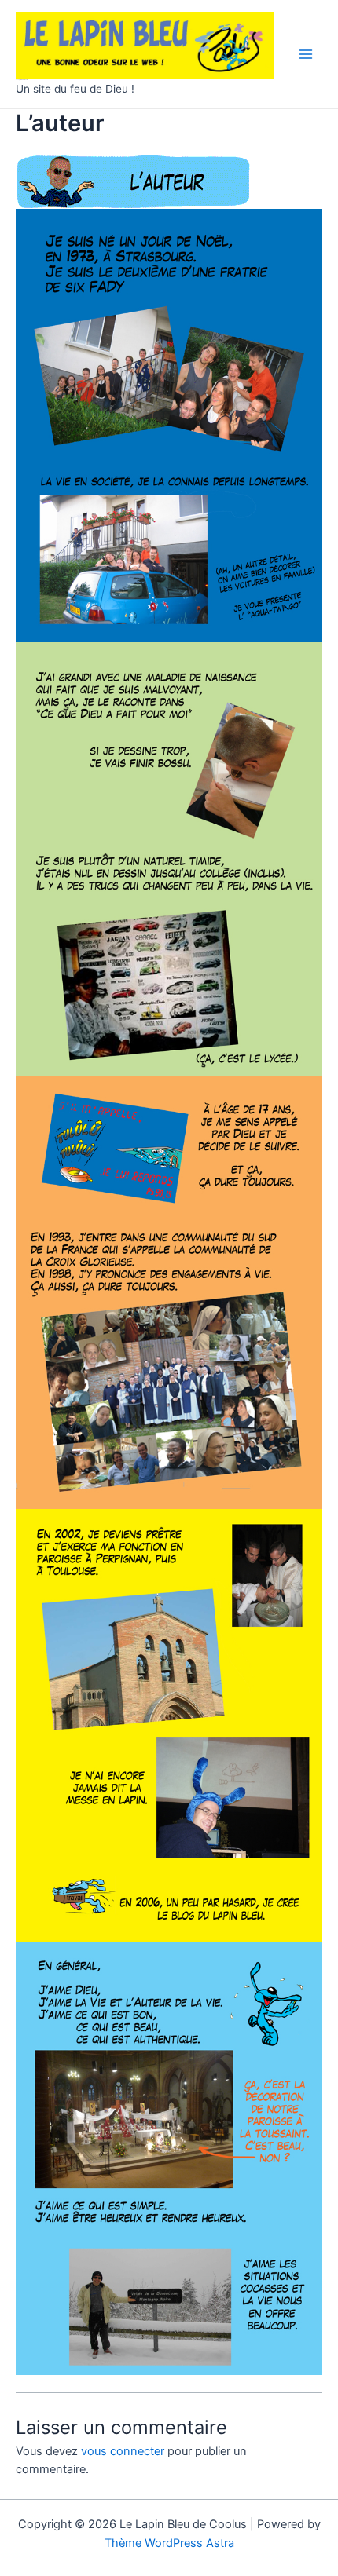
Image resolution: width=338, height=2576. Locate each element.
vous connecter (123, 2451)
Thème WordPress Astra (169, 2543)
